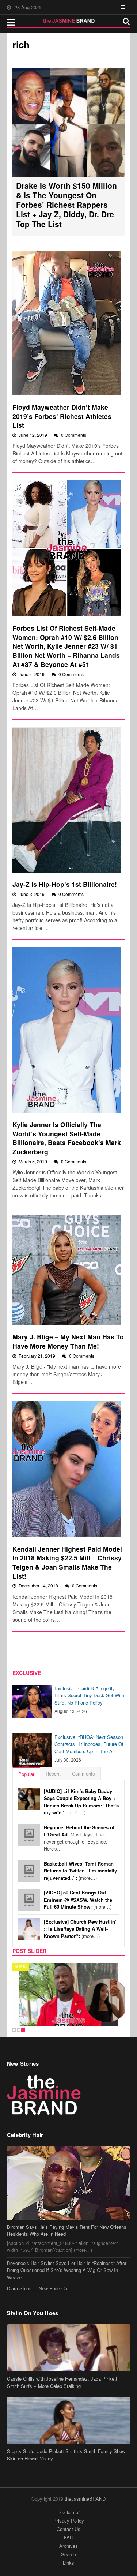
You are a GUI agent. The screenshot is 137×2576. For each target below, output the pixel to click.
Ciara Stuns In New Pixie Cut (38, 2288)
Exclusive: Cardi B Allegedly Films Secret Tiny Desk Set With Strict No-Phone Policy (89, 1695)
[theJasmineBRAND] (68, 21)
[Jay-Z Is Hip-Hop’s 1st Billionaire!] (67, 800)
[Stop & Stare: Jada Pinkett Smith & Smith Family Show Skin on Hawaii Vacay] (69, 2420)
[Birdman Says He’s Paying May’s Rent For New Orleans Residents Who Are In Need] (69, 2183)
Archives (68, 2546)
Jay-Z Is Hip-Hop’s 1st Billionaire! (65, 884)
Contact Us (68, 2529)
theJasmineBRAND (85, 2499)
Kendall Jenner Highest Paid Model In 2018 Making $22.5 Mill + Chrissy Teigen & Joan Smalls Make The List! (67, 1562)
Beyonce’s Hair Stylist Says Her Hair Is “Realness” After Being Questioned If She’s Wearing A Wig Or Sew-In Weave (67, 2270)
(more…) (81, 1802)
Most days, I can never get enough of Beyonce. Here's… (79, 1838)
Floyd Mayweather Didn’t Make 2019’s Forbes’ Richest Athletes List (62, 416)
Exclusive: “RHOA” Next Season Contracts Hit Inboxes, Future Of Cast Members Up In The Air (89, 1744)
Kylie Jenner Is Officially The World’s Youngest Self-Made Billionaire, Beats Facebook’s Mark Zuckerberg (67, 1138)
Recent (53, 1773)
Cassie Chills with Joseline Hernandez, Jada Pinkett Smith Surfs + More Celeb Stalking (62, 2382)
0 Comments (74, 435)
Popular (26, 1774)
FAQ (69, 2537)
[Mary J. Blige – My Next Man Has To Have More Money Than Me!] (67, 1270)
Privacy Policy (69, 2521)
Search (68, 2554)
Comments (83, 1773)
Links (68, 2563)
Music (21, 1967)
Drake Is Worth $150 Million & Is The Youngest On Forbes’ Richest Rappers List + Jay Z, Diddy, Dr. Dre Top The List (66, 205)
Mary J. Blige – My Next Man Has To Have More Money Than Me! (68, 1341)
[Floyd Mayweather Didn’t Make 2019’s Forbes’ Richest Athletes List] (67, 323)
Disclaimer (68, 2512)
